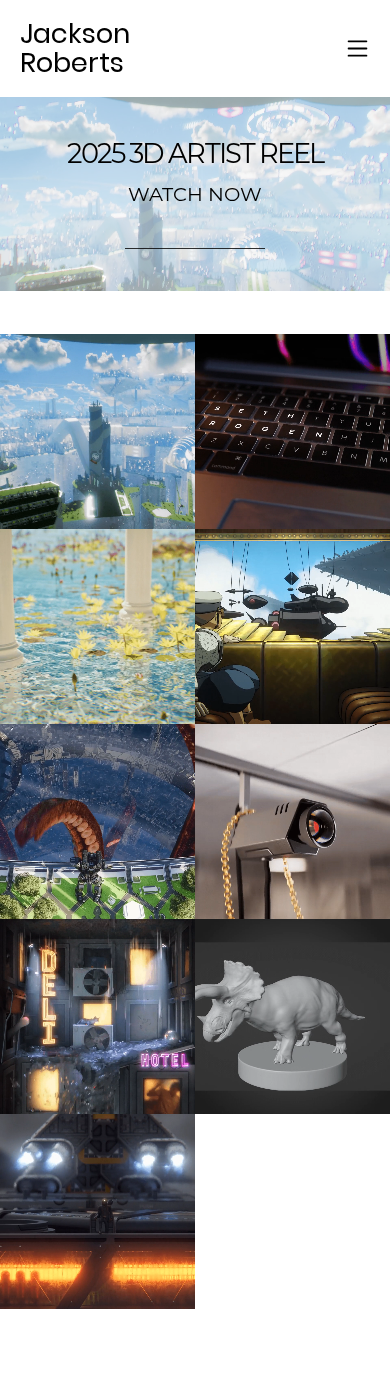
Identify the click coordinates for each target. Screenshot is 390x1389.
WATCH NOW (195, 194)
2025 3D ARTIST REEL (195, 153)
